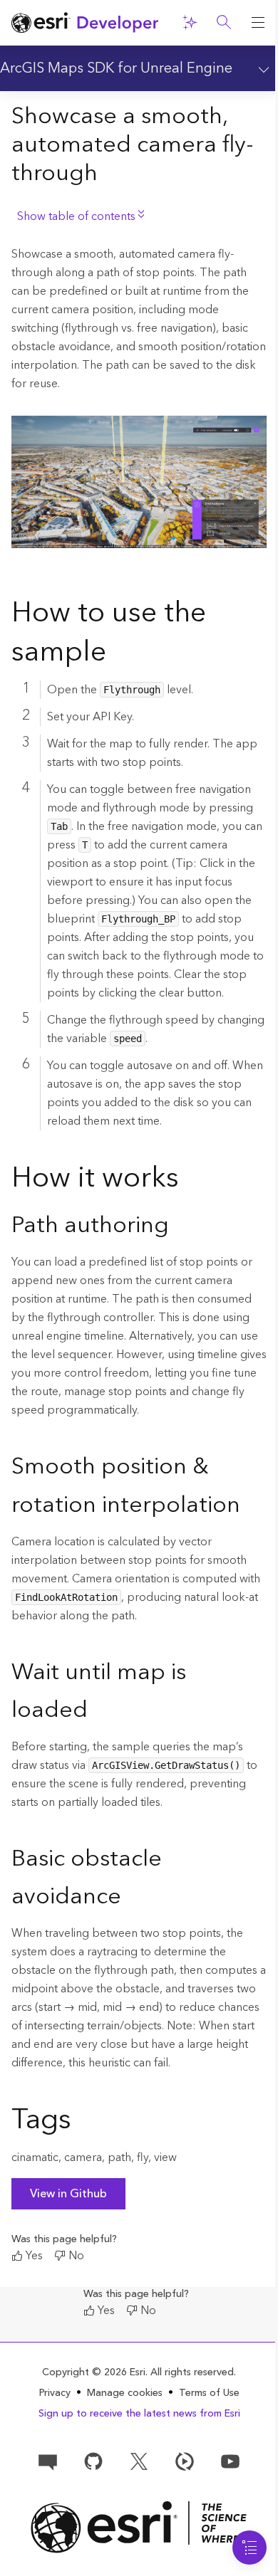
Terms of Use (209, 2393)
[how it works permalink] (190, 1181)
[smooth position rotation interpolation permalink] (252, 1506)
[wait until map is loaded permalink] (99, 1711)
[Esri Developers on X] (139, 2461)
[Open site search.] (224, 23)
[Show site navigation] (258, 23)
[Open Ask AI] (190, 23)
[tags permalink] (83, 2123)
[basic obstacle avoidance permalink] (133, 1898)
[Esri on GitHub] (93, 2461)
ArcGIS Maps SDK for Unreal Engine (116, 68)
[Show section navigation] (261, 68)
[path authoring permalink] (180, 1226)
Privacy (55, 2393)
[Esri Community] (48, 2461)
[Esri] (139, 2527)
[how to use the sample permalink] (118, 655)
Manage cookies (125, 2393)
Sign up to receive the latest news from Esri (139, 2414)
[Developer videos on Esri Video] (185, 2461)
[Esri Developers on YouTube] (230, 2461)
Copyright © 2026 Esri (94, 2372)
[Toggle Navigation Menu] (249, 2548)
